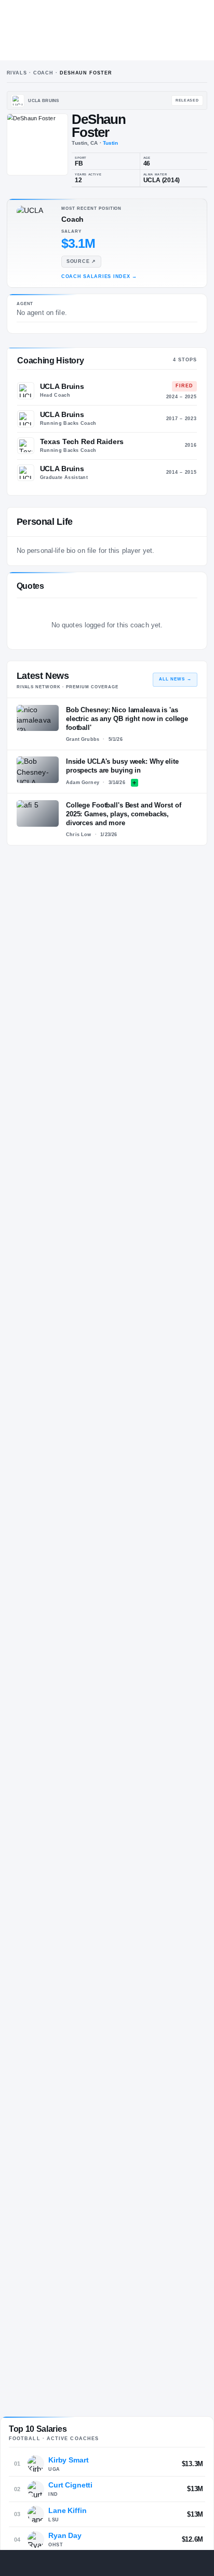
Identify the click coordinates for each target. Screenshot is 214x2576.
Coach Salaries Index (99, 276)
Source (81, 261)
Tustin (111, 143)
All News (175, 679)
